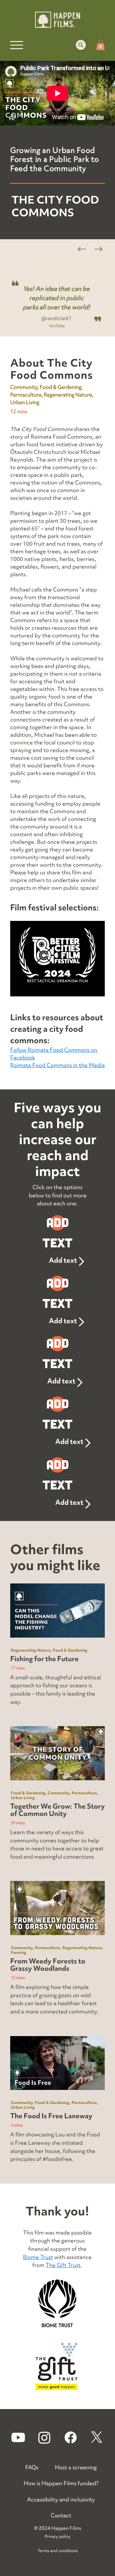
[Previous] (82, 249)
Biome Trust (38, 2257)
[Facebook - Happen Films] (71, 2437)
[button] (81, 45)
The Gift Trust (63, 2265)
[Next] (98, 249)
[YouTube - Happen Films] (18, 2437)
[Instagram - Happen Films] (44, 2437)
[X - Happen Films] (97, 2437)
